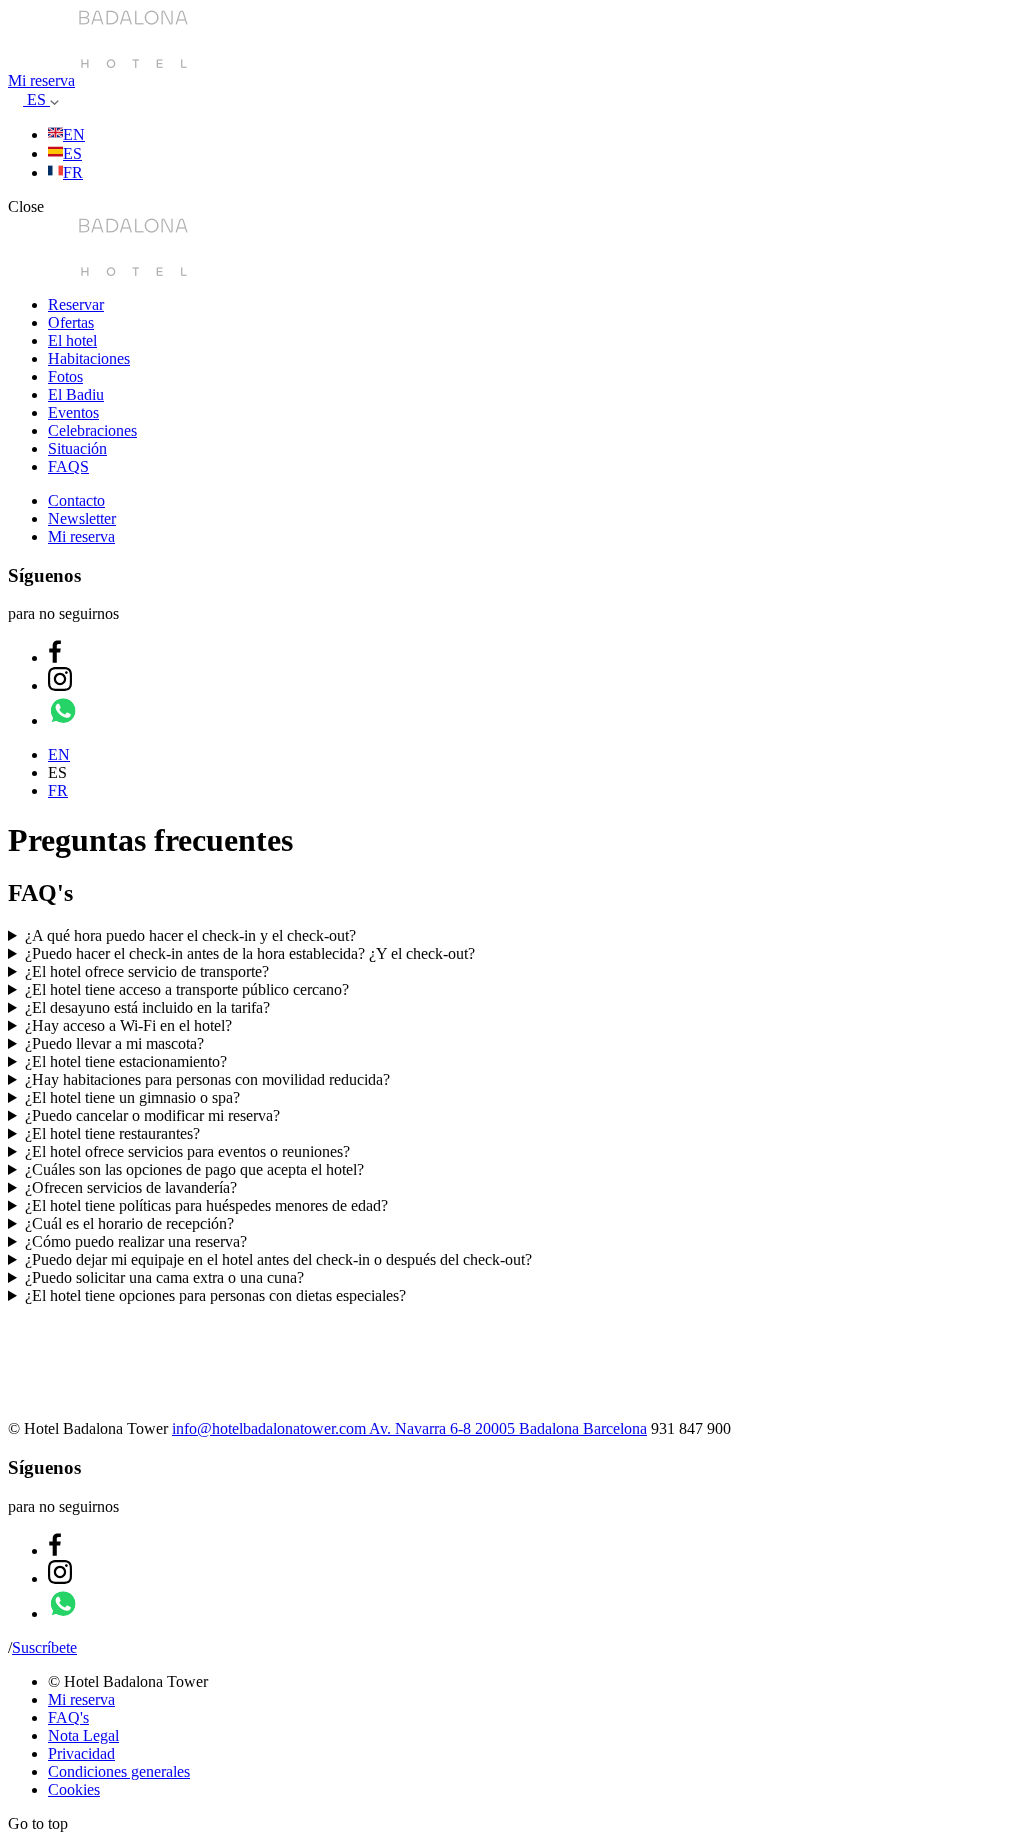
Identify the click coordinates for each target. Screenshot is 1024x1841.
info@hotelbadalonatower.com (270, 1428)
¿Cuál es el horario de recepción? (129, 1223)
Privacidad (81, 1753)
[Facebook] (55, 657)
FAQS (68, 466)
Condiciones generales (119, 1771)
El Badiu (76, 394)
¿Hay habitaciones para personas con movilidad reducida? (207, 1079)
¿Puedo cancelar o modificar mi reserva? (152, 1115)
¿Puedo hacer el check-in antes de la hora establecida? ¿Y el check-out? (250, 953)
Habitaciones (89, 358)
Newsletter (82, 518)
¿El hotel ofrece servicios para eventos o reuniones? (187, 1151)
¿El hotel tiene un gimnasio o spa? (132, 1097)
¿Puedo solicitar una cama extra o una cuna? (164, 1277)
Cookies (74, 1789)
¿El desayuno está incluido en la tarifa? (147, 1007)
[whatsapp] (63, 720)
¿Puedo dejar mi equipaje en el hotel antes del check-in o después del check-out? (278, 1259)
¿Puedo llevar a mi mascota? (114, 1043)
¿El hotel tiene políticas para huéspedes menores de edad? (206, 1205)
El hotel (72, 340)
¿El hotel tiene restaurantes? (112, 1133)
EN (74, 134)
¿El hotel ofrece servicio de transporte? (147, 971)
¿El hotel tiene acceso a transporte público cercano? (187, 989)
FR (73, 172)
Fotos (65, 376)
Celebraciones (92, 430)
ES (38, 99)
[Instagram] (60, 685)
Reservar (76, 304)
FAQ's (68, 1717)
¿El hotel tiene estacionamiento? (126, 1061)
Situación (77, 448)
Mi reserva (41, 80)
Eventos (73, 412)
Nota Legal (83, 1735)
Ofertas (71, 322)
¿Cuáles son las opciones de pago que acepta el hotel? (194, 1169)
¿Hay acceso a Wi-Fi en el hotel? (128, 1025)
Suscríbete (44, 1647)
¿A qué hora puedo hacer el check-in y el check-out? (190, 935)
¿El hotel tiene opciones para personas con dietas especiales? (215, 1295)
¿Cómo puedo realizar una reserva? (136, 1241)
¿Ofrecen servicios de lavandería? (131, 1187)
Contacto (76, 500)
